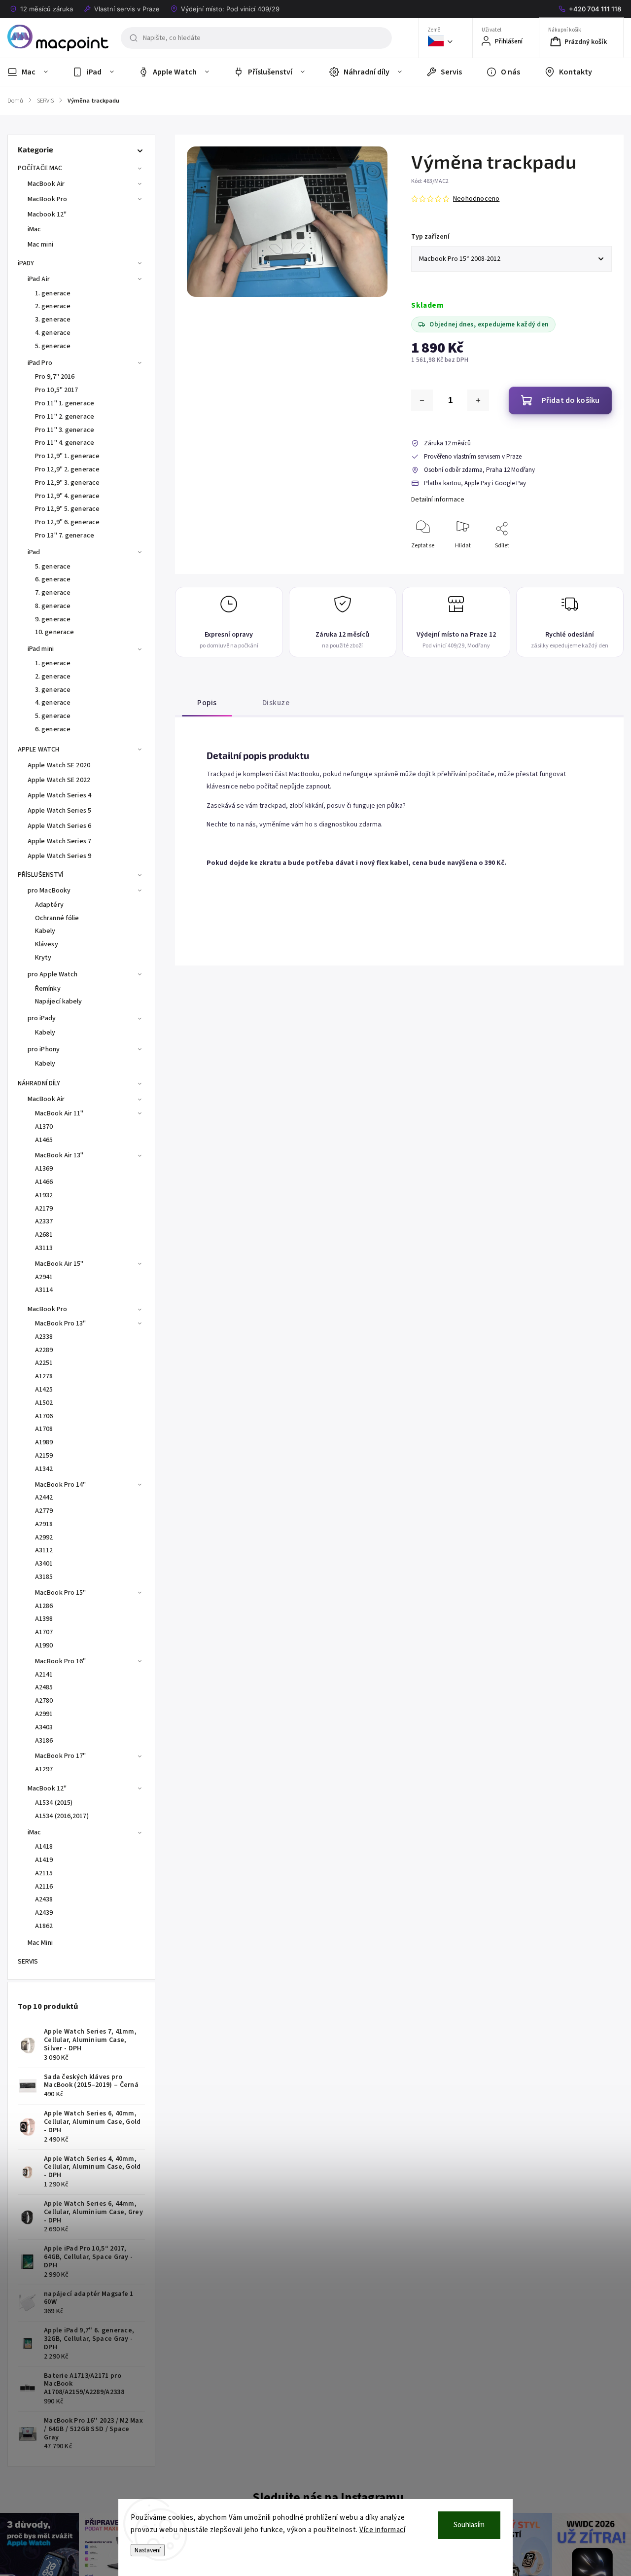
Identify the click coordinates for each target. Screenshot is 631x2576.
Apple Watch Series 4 (59, 795)
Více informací (382, 2530)
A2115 (44, 1873)
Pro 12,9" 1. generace (67, 456)
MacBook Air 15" (59, 1264)
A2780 (44, 1701)
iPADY (26, 263)
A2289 (44, 1350)
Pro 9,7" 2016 (55, 377)
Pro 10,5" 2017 (56, 390)
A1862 (44, 1926)
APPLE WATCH (38, 750)
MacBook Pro (47, 199)
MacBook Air (46, 184)
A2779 (44, 1511)
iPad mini (41, 649)
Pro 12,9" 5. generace (67, 509)
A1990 (44, 1646)
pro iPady (42, 1018)
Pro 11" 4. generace (65, 443)
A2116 (44, 1887)
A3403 (44, 1727)
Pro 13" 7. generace (65, 536)
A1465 (44, 1140)
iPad (34, 552)
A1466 (44, 1182)
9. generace (53, 619)
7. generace (53, 593)
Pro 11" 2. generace (65, 417)
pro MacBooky (49, 891)
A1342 (44, 1469)
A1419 (44, 1860)
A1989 (44, 1442)
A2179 (44, 1209)
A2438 (44, 1899)
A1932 (44, 1195)
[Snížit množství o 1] (422, 400)
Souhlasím (469, 2525)
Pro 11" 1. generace (65, 403)
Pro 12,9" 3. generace (67, 483)
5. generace (53, 346)
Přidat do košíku (571, 400)
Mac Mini (40, 1943)
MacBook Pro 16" (61, 1661)
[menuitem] (34, 72)
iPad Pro (40, 363)
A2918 (44, 1524)
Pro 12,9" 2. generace (67, 469)
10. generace (54, 632)
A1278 (44, 1376)
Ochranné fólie (57, 918)
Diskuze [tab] (276, 703)
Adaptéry (49, 905)
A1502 (44, 1403)
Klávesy (47, 944)
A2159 (44, 1456)
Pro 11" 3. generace (65, 430)
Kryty (43, 958)
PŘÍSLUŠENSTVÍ (40, 875)
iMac (34, 229)
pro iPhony (44, 1049)
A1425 (44, 1390)
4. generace (53, 333)
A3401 (44, 1564)
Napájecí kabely (59, 1002)
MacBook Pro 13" (61, 1324)
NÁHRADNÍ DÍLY (39, 1083)
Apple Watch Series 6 (59, 826)
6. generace (53, 579)
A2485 (44, 1687)
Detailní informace (438, 500)
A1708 (44, 1429)
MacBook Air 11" (59, 1113)
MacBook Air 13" (59, 1155)
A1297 (44, 1769)
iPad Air (39, 279)
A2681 (44, 1235)
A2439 (44, 1913)
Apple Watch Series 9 (59, 856)
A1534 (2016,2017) (62, 1816)
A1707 (44, 1632)
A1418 (44, 1847)
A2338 (44, 1337)
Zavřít (596, 562)
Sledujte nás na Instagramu (328, 2498)
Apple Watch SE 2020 (59, 765)
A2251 (44, 1363)
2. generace (53, 306)
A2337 (44, 1221)
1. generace (53, 293)
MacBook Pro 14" (61, 1485)
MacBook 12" (47, 1789)
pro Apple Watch (53, 974)
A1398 (44, 1619)
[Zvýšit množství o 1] (478, 400)
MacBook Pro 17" (61, 1756)
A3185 (44, 1577)
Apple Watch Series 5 (59, 811)
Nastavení (148, 2550)
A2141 (44, 1675)
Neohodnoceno (476, 199)
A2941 (44, 1277)
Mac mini (40, 245)
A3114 (44, 1290)
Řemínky (48, 989)
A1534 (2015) (54, 1803)
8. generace (53, 606)
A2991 (44, 1714)
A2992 (44, 1538)
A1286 (44, 1606)
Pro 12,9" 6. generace (67, 522)
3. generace (53, 320)
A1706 (44, 1416)
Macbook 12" (47, 215)
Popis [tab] (207, 703)
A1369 (44, 1169)
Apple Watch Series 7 (59, 841)
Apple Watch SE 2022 (59, 780)
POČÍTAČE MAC (40, 168)
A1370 (44, 1127)
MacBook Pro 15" (61, 1593)
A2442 (44, 1498)
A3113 (44, 1248)
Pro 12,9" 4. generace (67, 496)
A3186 (44, 1741)
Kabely (45, 931)
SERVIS (28, 1962)
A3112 (44, 1550)
